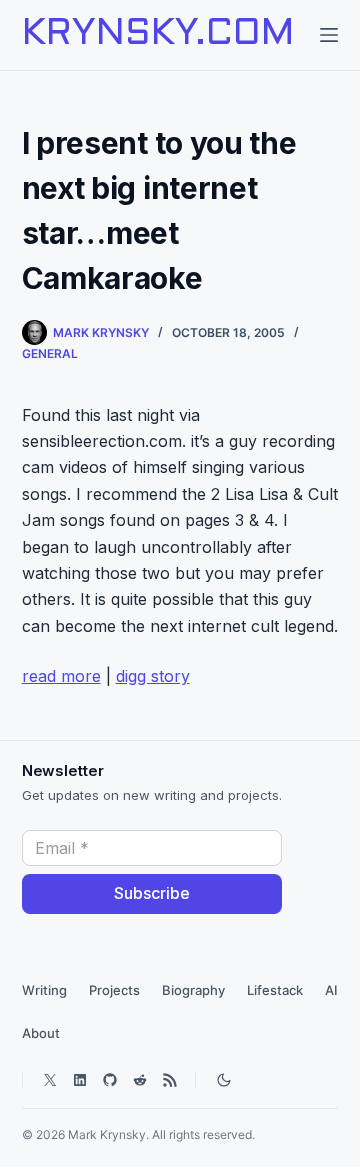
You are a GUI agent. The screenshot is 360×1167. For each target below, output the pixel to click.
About (41, 1033)
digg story (153, 676)
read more (61, 676)
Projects (114, 990)
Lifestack (275, 990)
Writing (44, 990)
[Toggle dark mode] (224, 1080)
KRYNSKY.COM (158, 35)
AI (331, 990)
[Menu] (329, 35)
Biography (193, 990)
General (50, 353)
